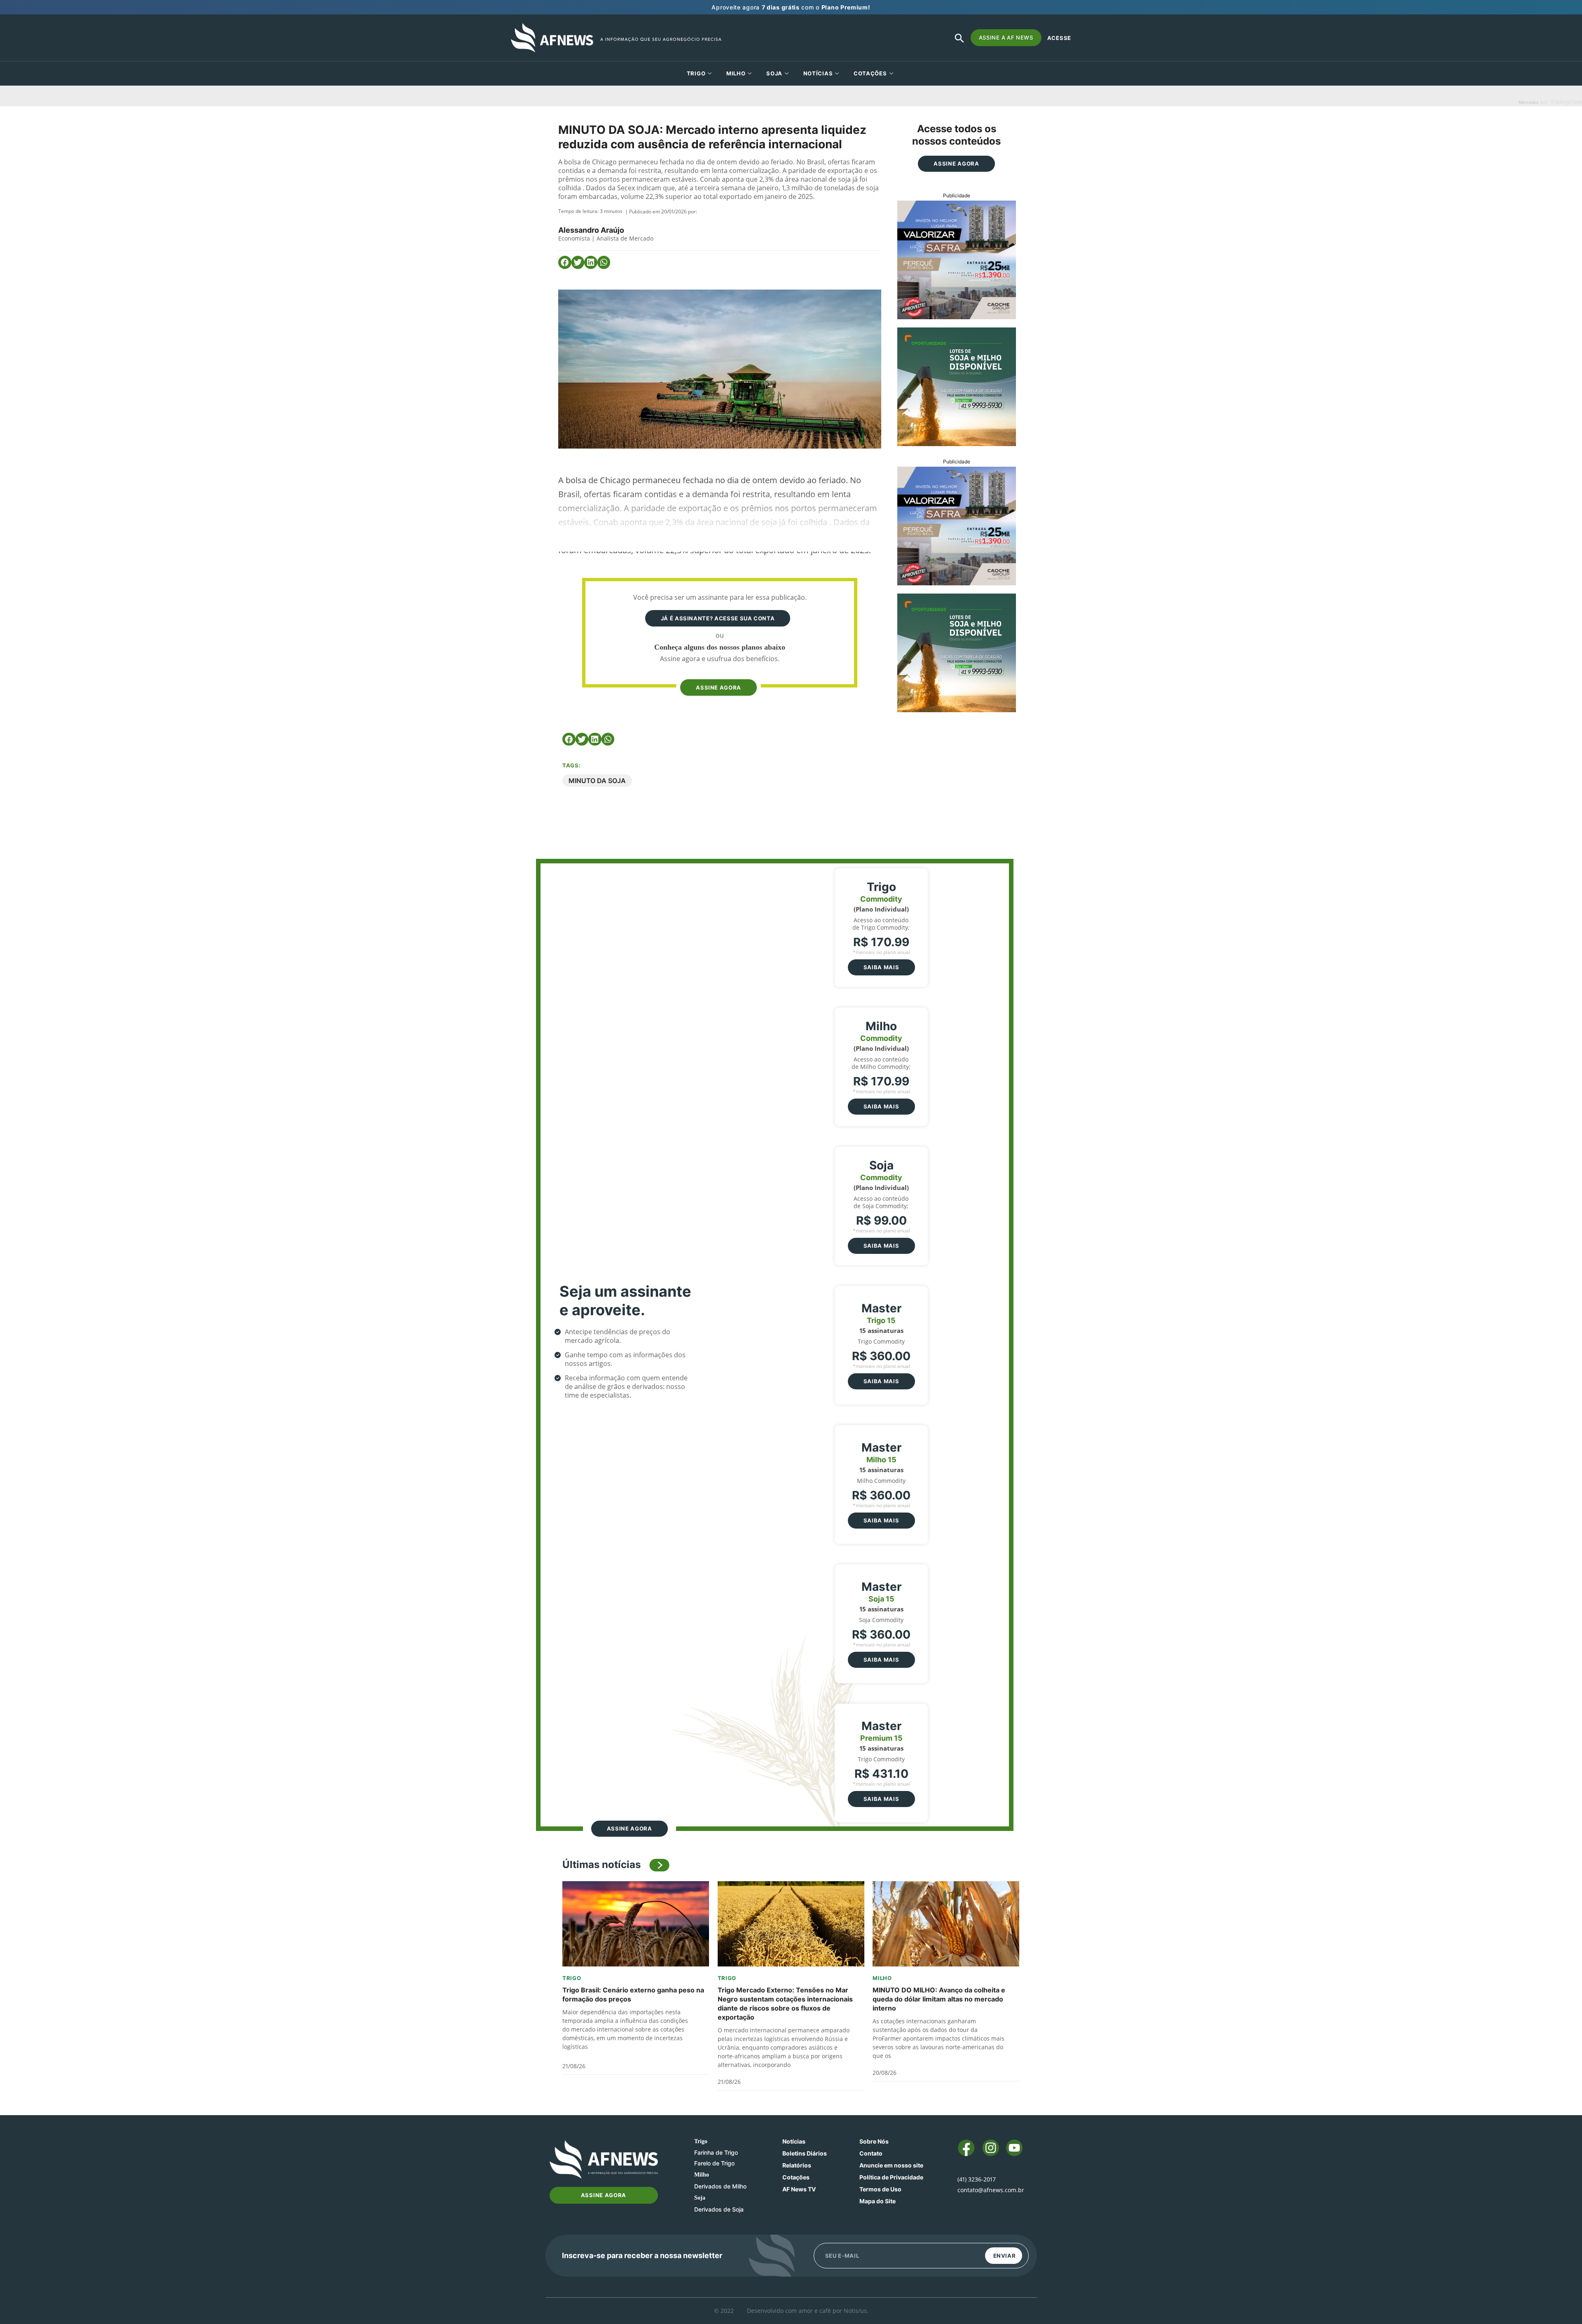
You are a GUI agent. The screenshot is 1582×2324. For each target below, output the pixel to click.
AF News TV (799, 2189)
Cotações (796, 2177)
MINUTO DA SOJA (597, 781)
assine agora (718, 687)
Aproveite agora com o (791, 7)
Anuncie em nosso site (891, 2165)
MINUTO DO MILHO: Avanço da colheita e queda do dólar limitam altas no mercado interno (939, 1999)
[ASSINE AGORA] (718, 672)
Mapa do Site (878, 2201)
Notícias (818, 73)
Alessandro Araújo (591, 230)
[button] (565, 262)
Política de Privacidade (891, 2177)
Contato (871, 2153)
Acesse (1059, 38)
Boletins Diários (805, 2153)
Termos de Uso (880, 2189)
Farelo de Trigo (714, 2163)
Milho (736, 73)
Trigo (696, 73)
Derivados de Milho (720, 2186)
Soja (774, 73)
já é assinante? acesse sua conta (718, 618)
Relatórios (797, 2165)
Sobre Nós (874, 2141)
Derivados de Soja (719, 2209)
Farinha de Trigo (716, 2152)
